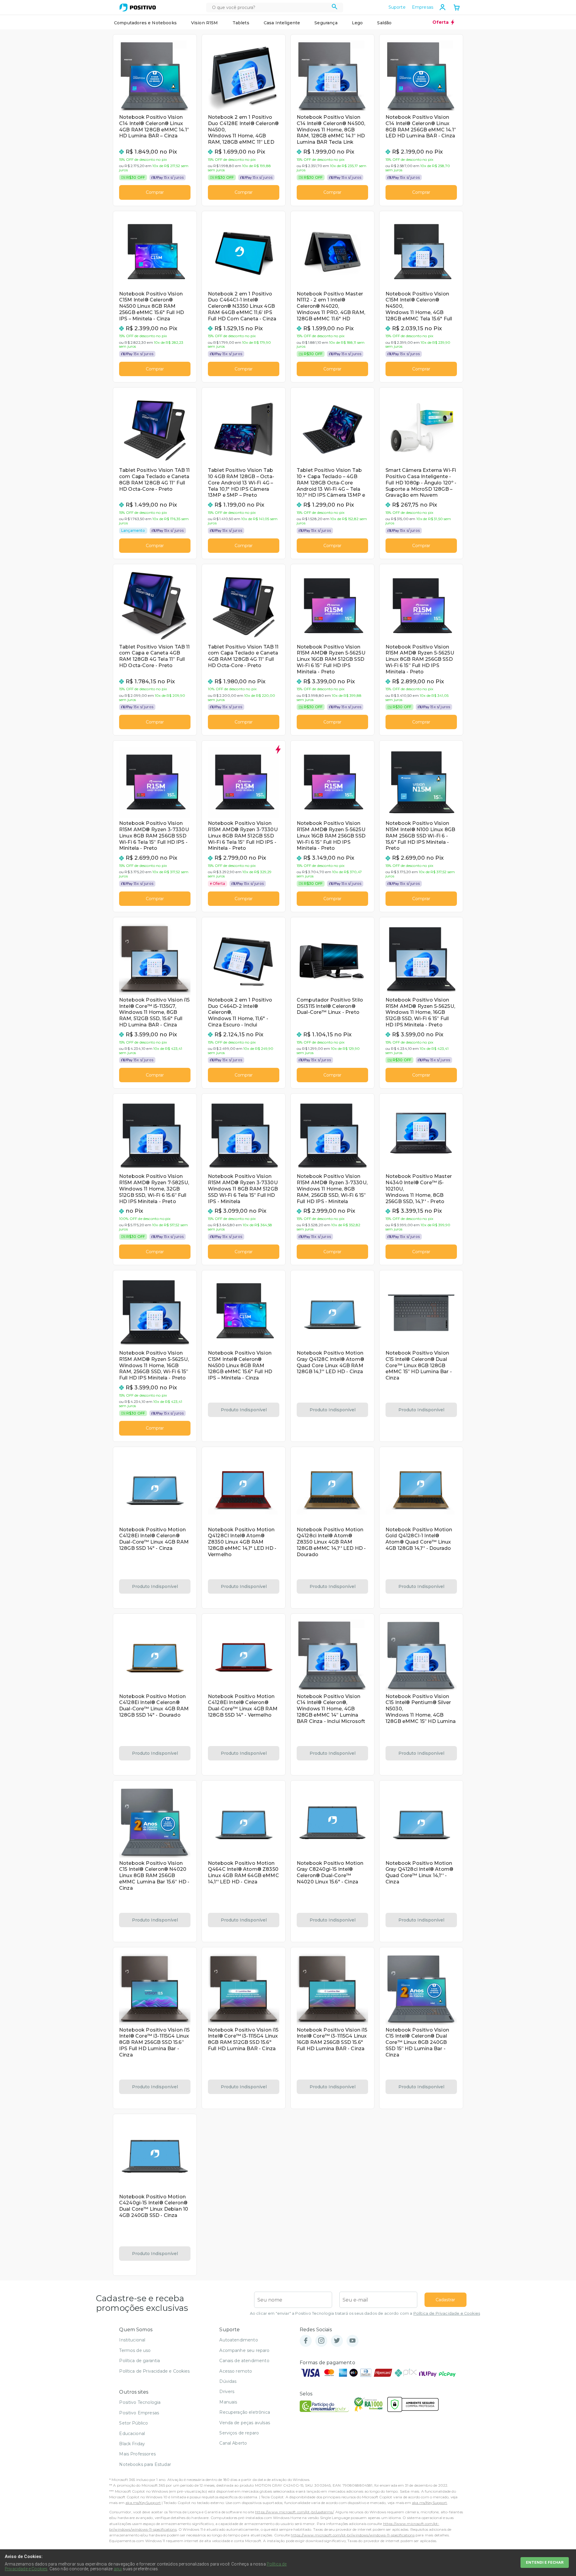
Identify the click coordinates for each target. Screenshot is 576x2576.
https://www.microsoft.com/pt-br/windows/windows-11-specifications (352, 2535)
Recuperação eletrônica (245, 2412)
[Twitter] (337, 2341)
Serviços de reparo (239, 2433)
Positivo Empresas (139, 2413)
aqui (118, 2569)
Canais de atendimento (244, 2361)
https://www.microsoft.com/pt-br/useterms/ (294, 2512)
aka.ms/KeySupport (143, 2503)
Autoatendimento (238, 2340)
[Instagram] (321, 2341)
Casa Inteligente (282, 23)
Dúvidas (228, 2381)
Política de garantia (139, 2361)
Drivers (227, 2392)
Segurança (326, 23)
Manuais (228, 2402)
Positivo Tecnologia (140, 2402)
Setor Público (133, 2423)
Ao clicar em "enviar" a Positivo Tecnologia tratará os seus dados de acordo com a (365, 2313)
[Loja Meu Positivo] (138, 7)
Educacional (132, 2434)
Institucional (132, 2340)
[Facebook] (306, 2341)
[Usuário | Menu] (442, 7)
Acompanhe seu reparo (244, 2350)
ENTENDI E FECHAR (545, 2562)
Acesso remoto (236, 2371)
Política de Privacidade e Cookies (447, 2313)
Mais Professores (137, 2454)
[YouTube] (352, 2341)
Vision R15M (205, 23)
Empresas (423, 7)
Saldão (384, 23)
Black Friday (132, 2444)
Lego (357, 23)
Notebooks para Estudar (145, 2464)
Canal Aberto (233, 2443)
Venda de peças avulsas (245, 2423)
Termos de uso (135, 2350)
